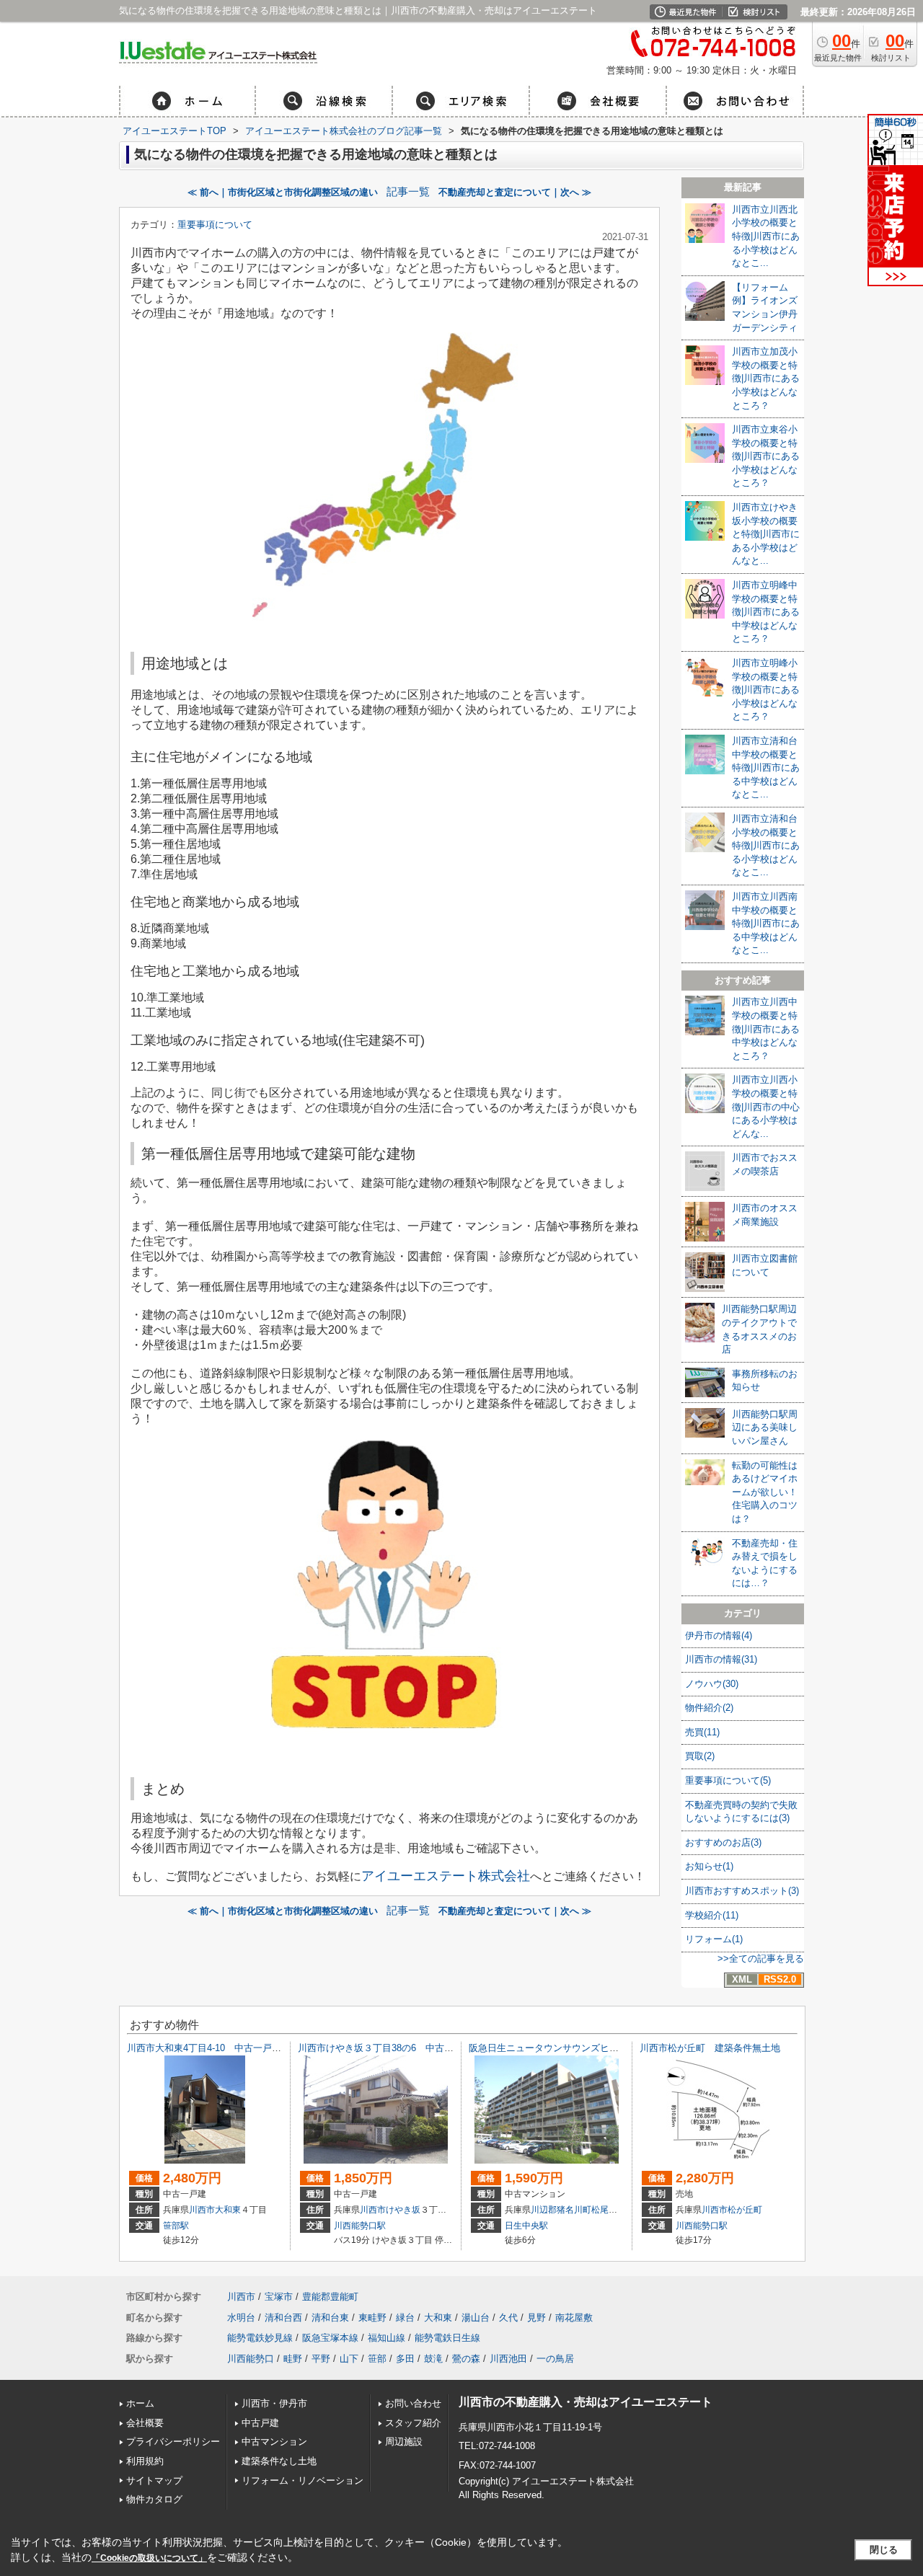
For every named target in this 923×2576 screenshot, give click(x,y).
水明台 (241, 2318)
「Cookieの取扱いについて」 (149, 2558)
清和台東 (330, 2318)
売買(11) (702, 1732)
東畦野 (372, 2318)
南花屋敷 (574, 2318)
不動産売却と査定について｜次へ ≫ (515, 192)
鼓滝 (433, 2359)
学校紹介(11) (712, 1915)
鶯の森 (466, 2359)
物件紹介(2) (709, 1708)
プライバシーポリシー (173, 2442)
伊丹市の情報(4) (719, 1636)
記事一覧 (408, 192)
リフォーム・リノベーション (302, 2480)
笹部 (377, 2359)
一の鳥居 (555, 2359)
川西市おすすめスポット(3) (742, 1891)
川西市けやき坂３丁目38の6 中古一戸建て (390, 2048)
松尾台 (604, 2210)
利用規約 (145, 2461)
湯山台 (476, 2318)
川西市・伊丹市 (274, 2403)
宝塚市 (279, 2297)
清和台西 (283, 2318)
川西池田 (508, 2359)
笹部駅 (176, 2226)
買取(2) (700, 1756)
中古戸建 (260, 2423)
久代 (508, 2318)
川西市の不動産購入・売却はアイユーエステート (586, 2402)
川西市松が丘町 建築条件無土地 (710, 2048)
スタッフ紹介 (413, 2423)
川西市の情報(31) (721, 1659)
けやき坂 (403, 2210)
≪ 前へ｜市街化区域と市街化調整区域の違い (283, 192)
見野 (536, 2318)
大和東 (228, 2210)
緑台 (405, 2318)
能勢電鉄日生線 (447, 2338)
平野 (321, 2359)
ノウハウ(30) (712, 1684)
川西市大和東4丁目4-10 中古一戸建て (209, 2048)
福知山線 (387, 2338)
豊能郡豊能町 (330, 2297)
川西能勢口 (251, 2359)
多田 (405, 2359)
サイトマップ (154, 2480)
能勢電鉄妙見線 (260, 2338)
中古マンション (274, 2442)
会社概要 (145, 2423)
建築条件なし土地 (279, 2461)
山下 (349, 2359)
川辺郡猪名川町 (561, 2210)
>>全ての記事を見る (761, 1958)
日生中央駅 (526, 2226)
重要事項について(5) (728, 1780)
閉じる (884, 2550)
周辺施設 (404, 2442)
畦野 (293, 2359)
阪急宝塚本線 (330, 2338)
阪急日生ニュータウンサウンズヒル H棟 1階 (568, 2048)
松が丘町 (745, 2210)
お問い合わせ (413, 2403)
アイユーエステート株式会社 (446, 1876)
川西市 (202, 2210)
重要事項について (215, 225)
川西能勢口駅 (360, 2226)
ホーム (140, 2403)
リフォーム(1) (714, 1939)
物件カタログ (154, 2499)
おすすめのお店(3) (723, 1842)
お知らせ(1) (709, 1866)
